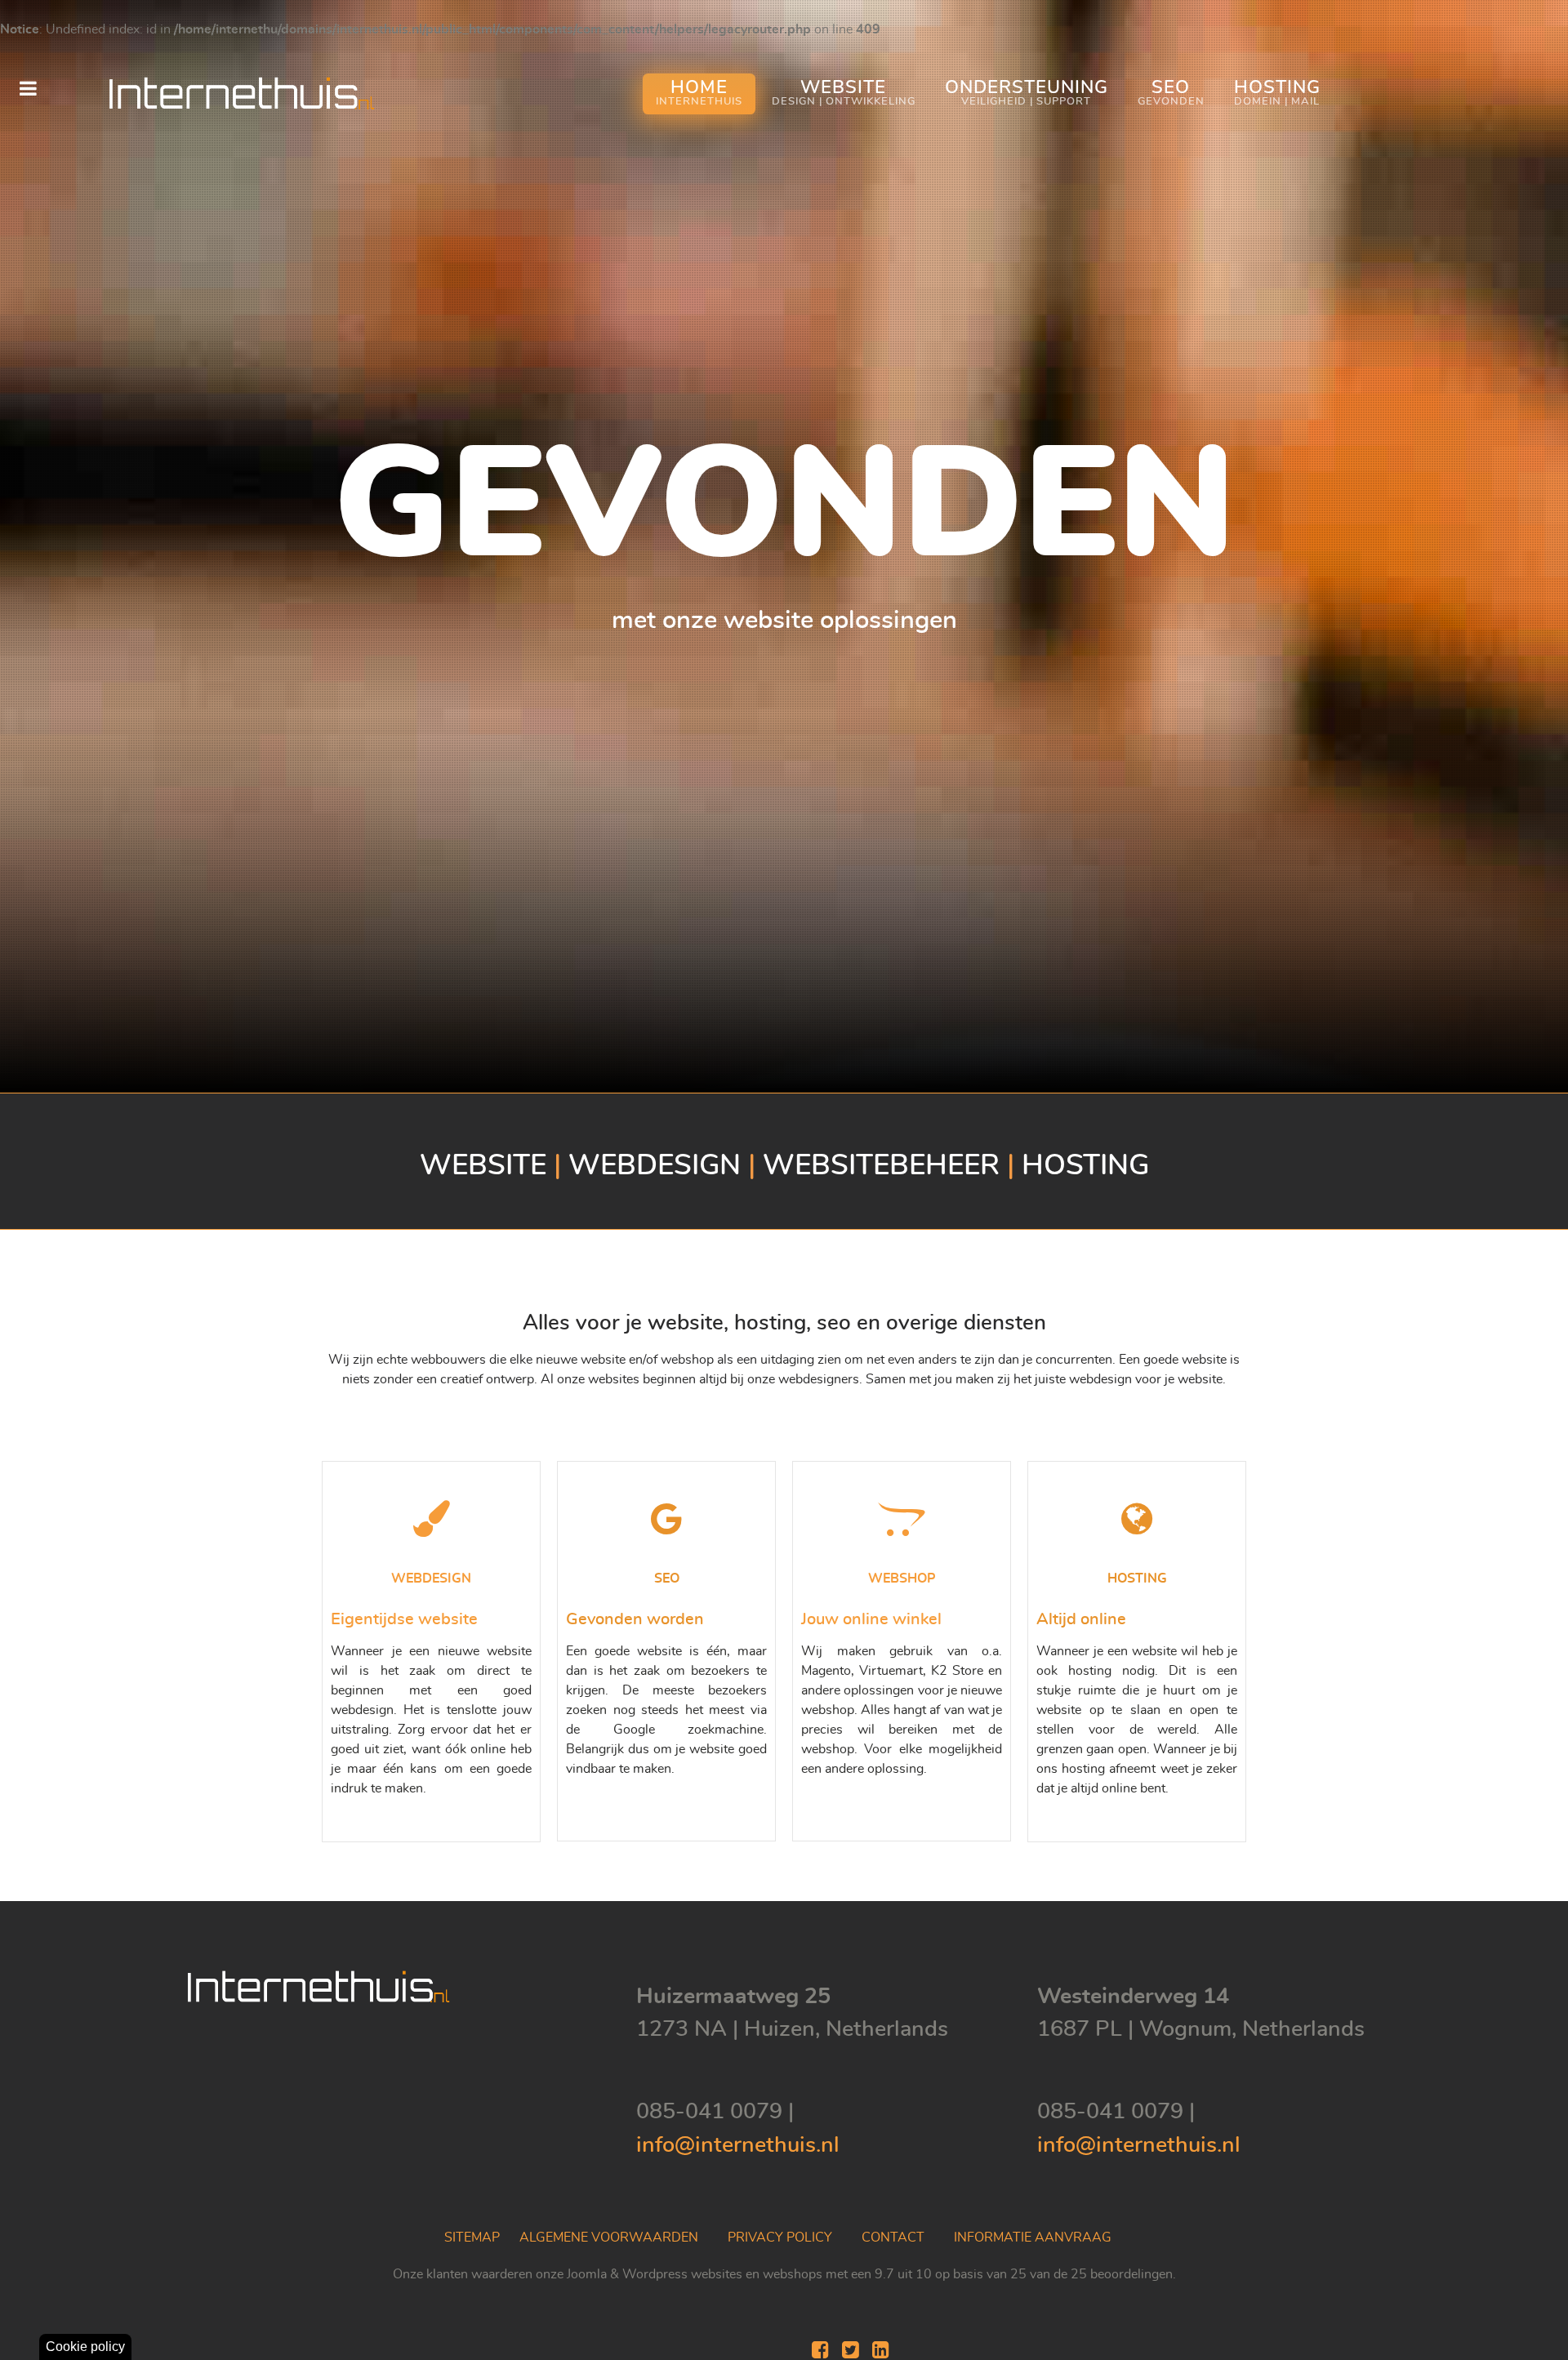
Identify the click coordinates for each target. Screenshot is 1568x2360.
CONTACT (893, 2238)
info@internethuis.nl (738, 2145)
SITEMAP (472, 2238)
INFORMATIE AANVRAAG (1033, 2238)
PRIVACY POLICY (780, 2238)
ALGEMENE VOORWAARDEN (609, 2238)
